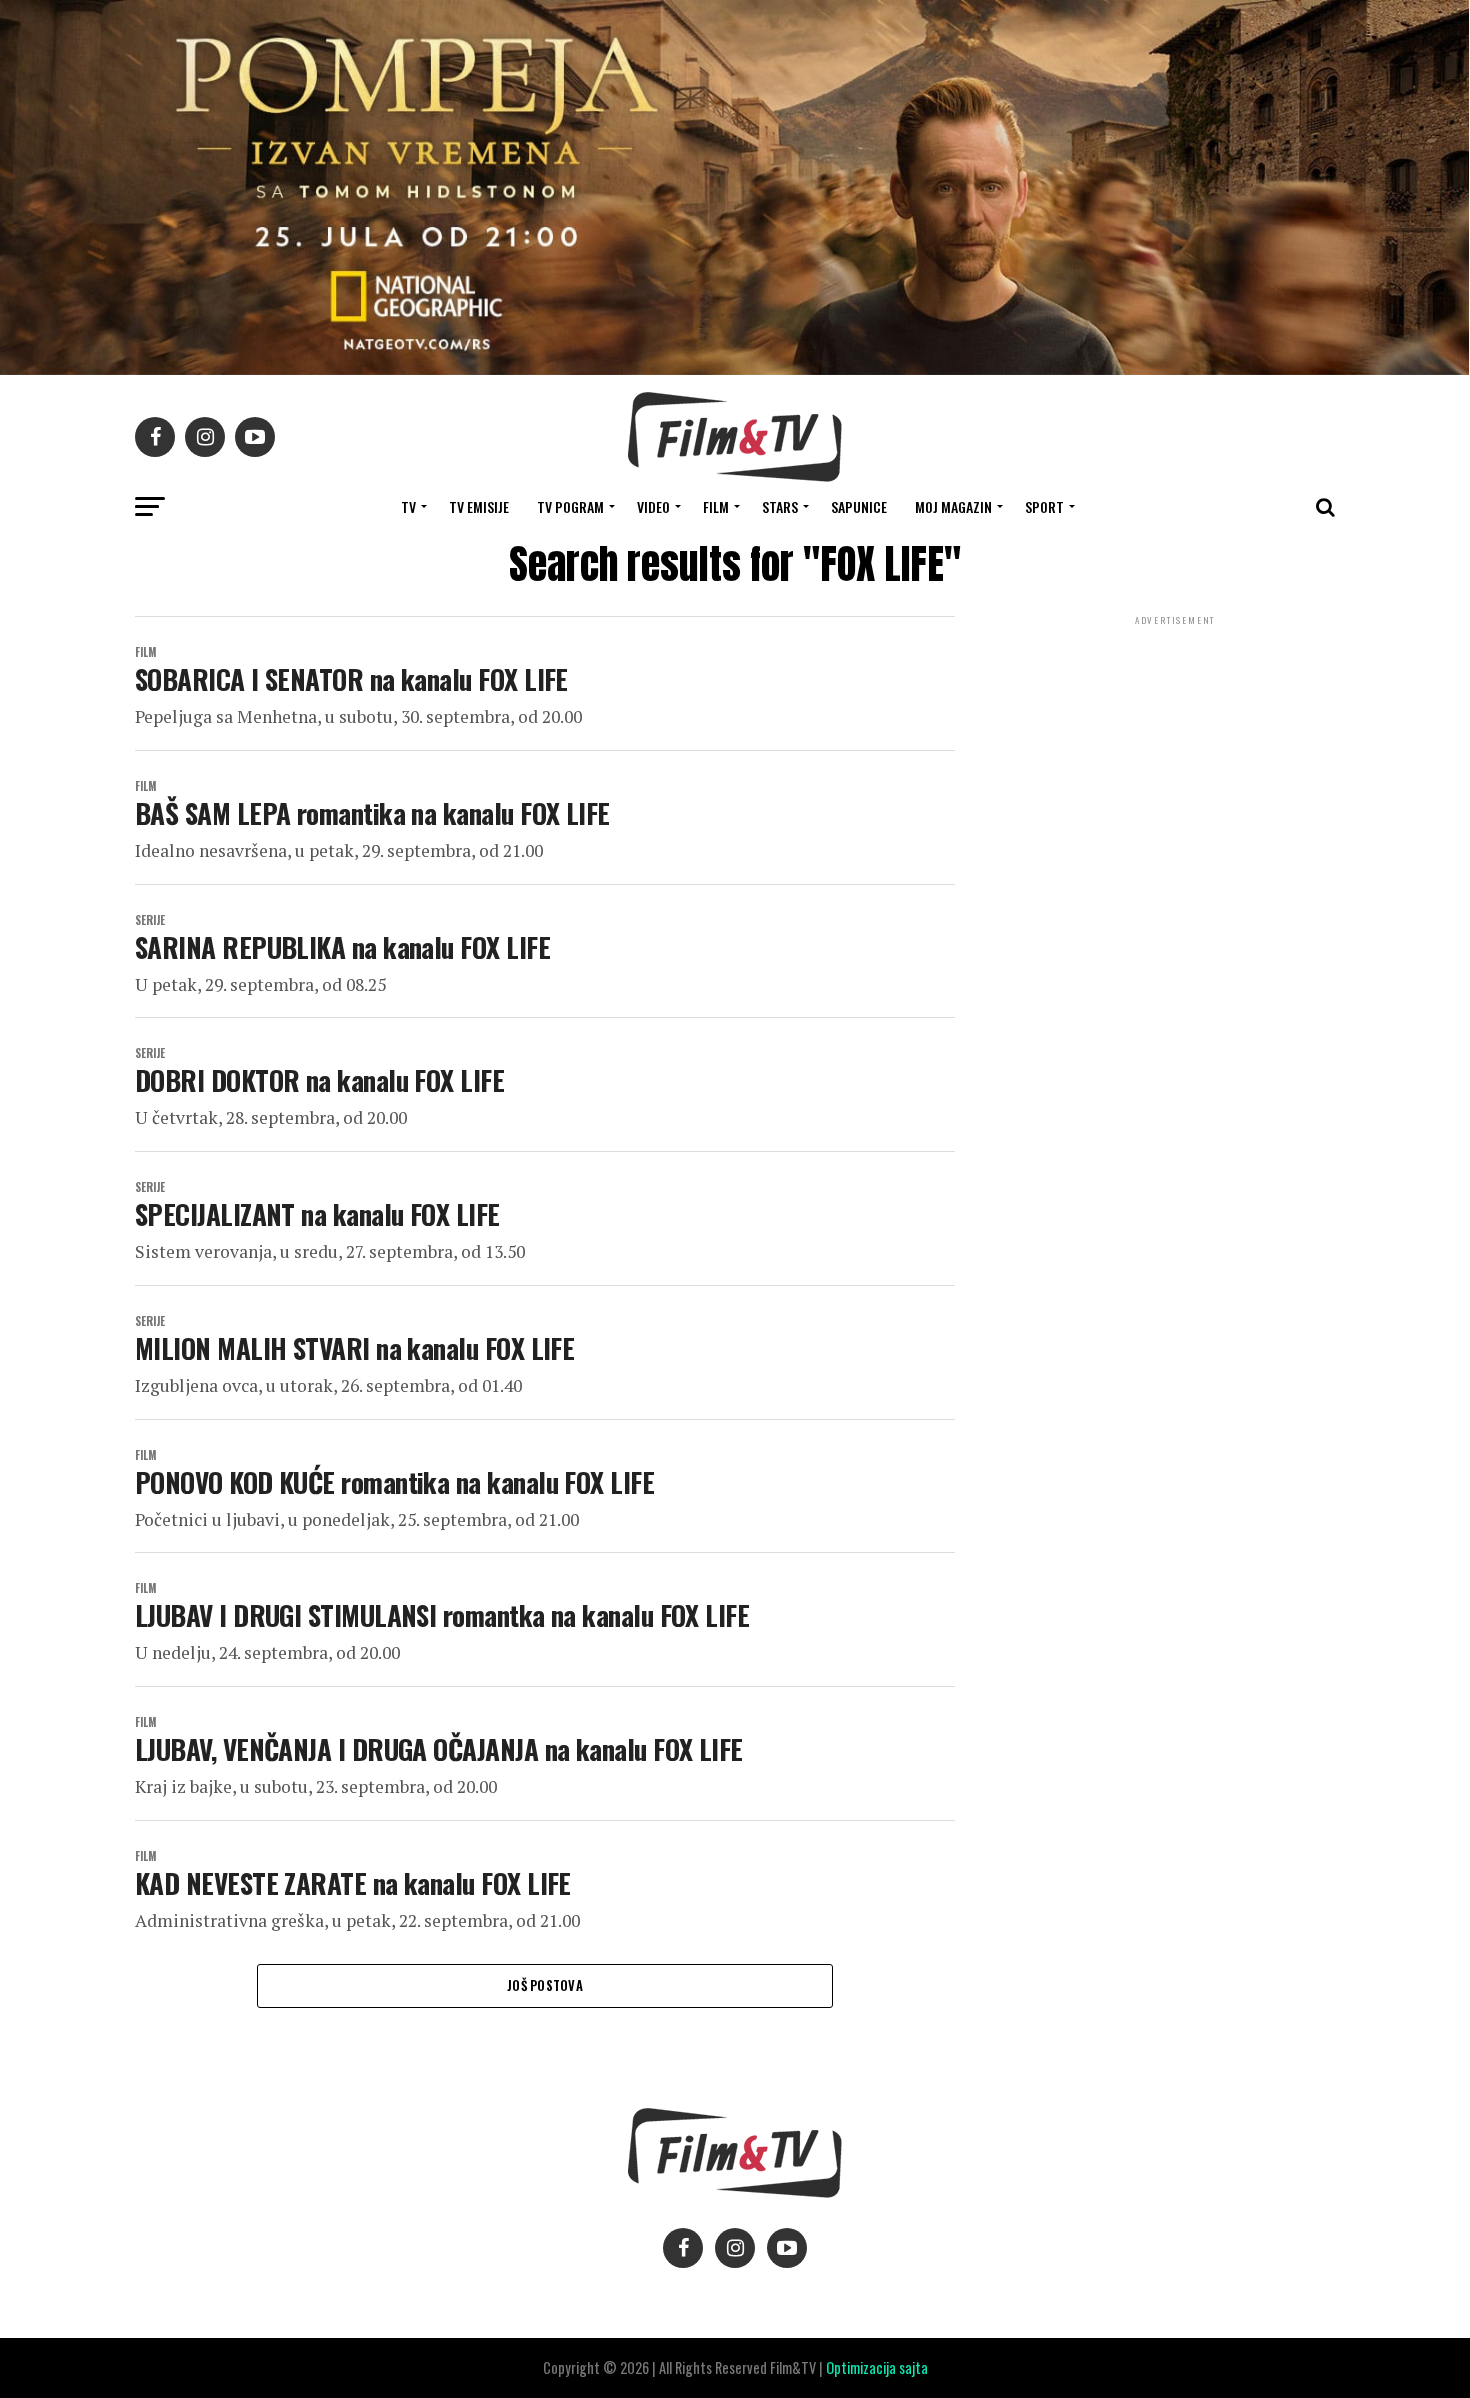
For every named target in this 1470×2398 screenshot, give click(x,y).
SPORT (1044, 506)
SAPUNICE (859, 506)
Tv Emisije (479, 506)
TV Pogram (570, 506)
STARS (780, 506)
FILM (716, 506)
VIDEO (653, 506)
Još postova (545, 1985)
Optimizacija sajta (877, 2367)
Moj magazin (953, 506)
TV (408, 506)
